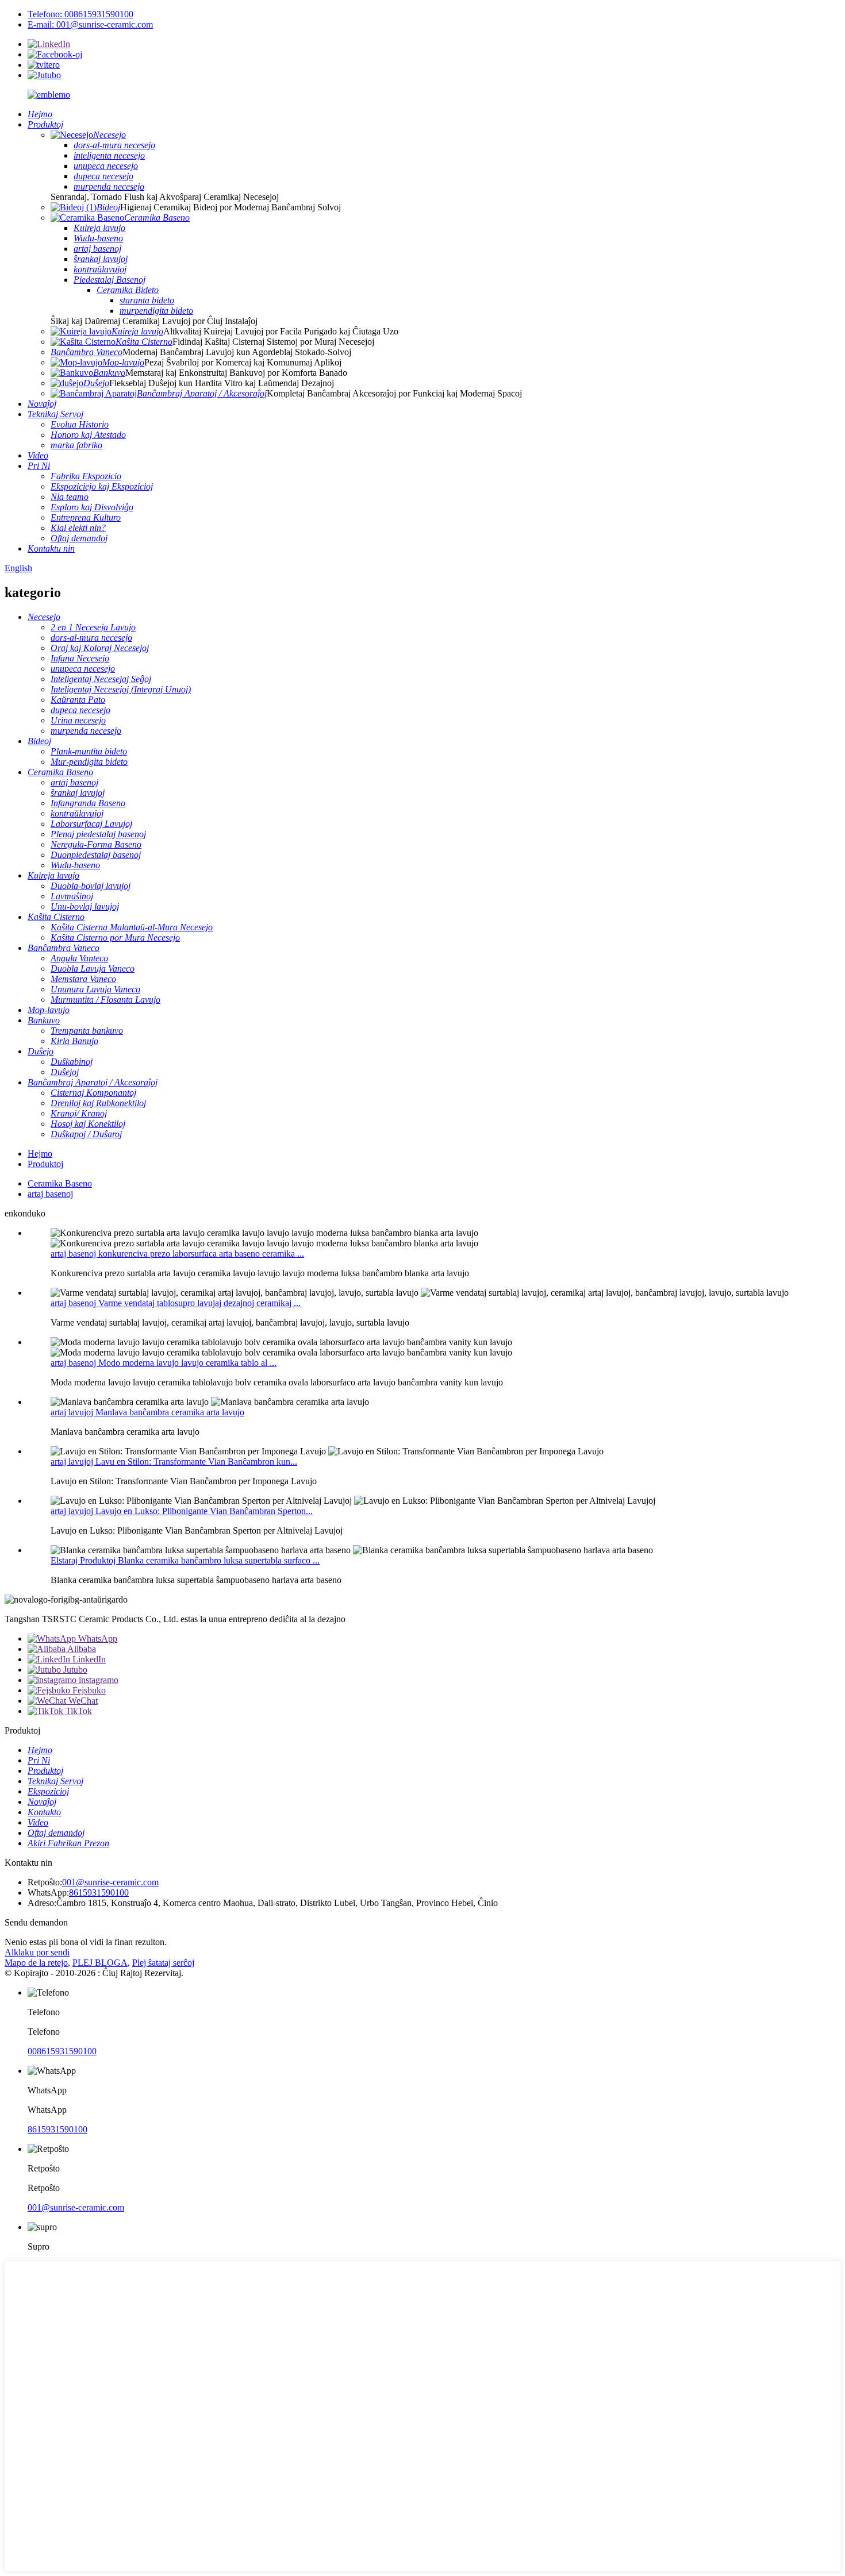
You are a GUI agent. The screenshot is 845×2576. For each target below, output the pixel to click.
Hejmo (40, 1154)
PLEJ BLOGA (100, 1963)
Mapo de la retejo (36, 1963)
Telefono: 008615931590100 (80, 14)
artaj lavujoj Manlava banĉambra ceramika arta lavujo (147, 1412)
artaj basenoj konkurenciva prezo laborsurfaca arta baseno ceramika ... (177, 1254)
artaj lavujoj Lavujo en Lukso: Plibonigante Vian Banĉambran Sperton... (182, 1511)
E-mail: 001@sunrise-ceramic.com (90, 24)
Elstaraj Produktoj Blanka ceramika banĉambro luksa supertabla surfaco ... (185, 1560)
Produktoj (45, 1164)
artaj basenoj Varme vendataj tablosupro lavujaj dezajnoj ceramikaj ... (176, 1303)
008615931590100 (62, 2051)
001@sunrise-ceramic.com (110, 1882)
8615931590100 (99, 1892)
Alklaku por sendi (37, 1952)
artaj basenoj (50, 1194)
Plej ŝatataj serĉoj (163, 1963)
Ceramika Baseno (60, 1183)
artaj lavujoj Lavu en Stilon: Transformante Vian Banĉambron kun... (174, 1462)
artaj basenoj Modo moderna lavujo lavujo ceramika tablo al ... (164, 1363)
